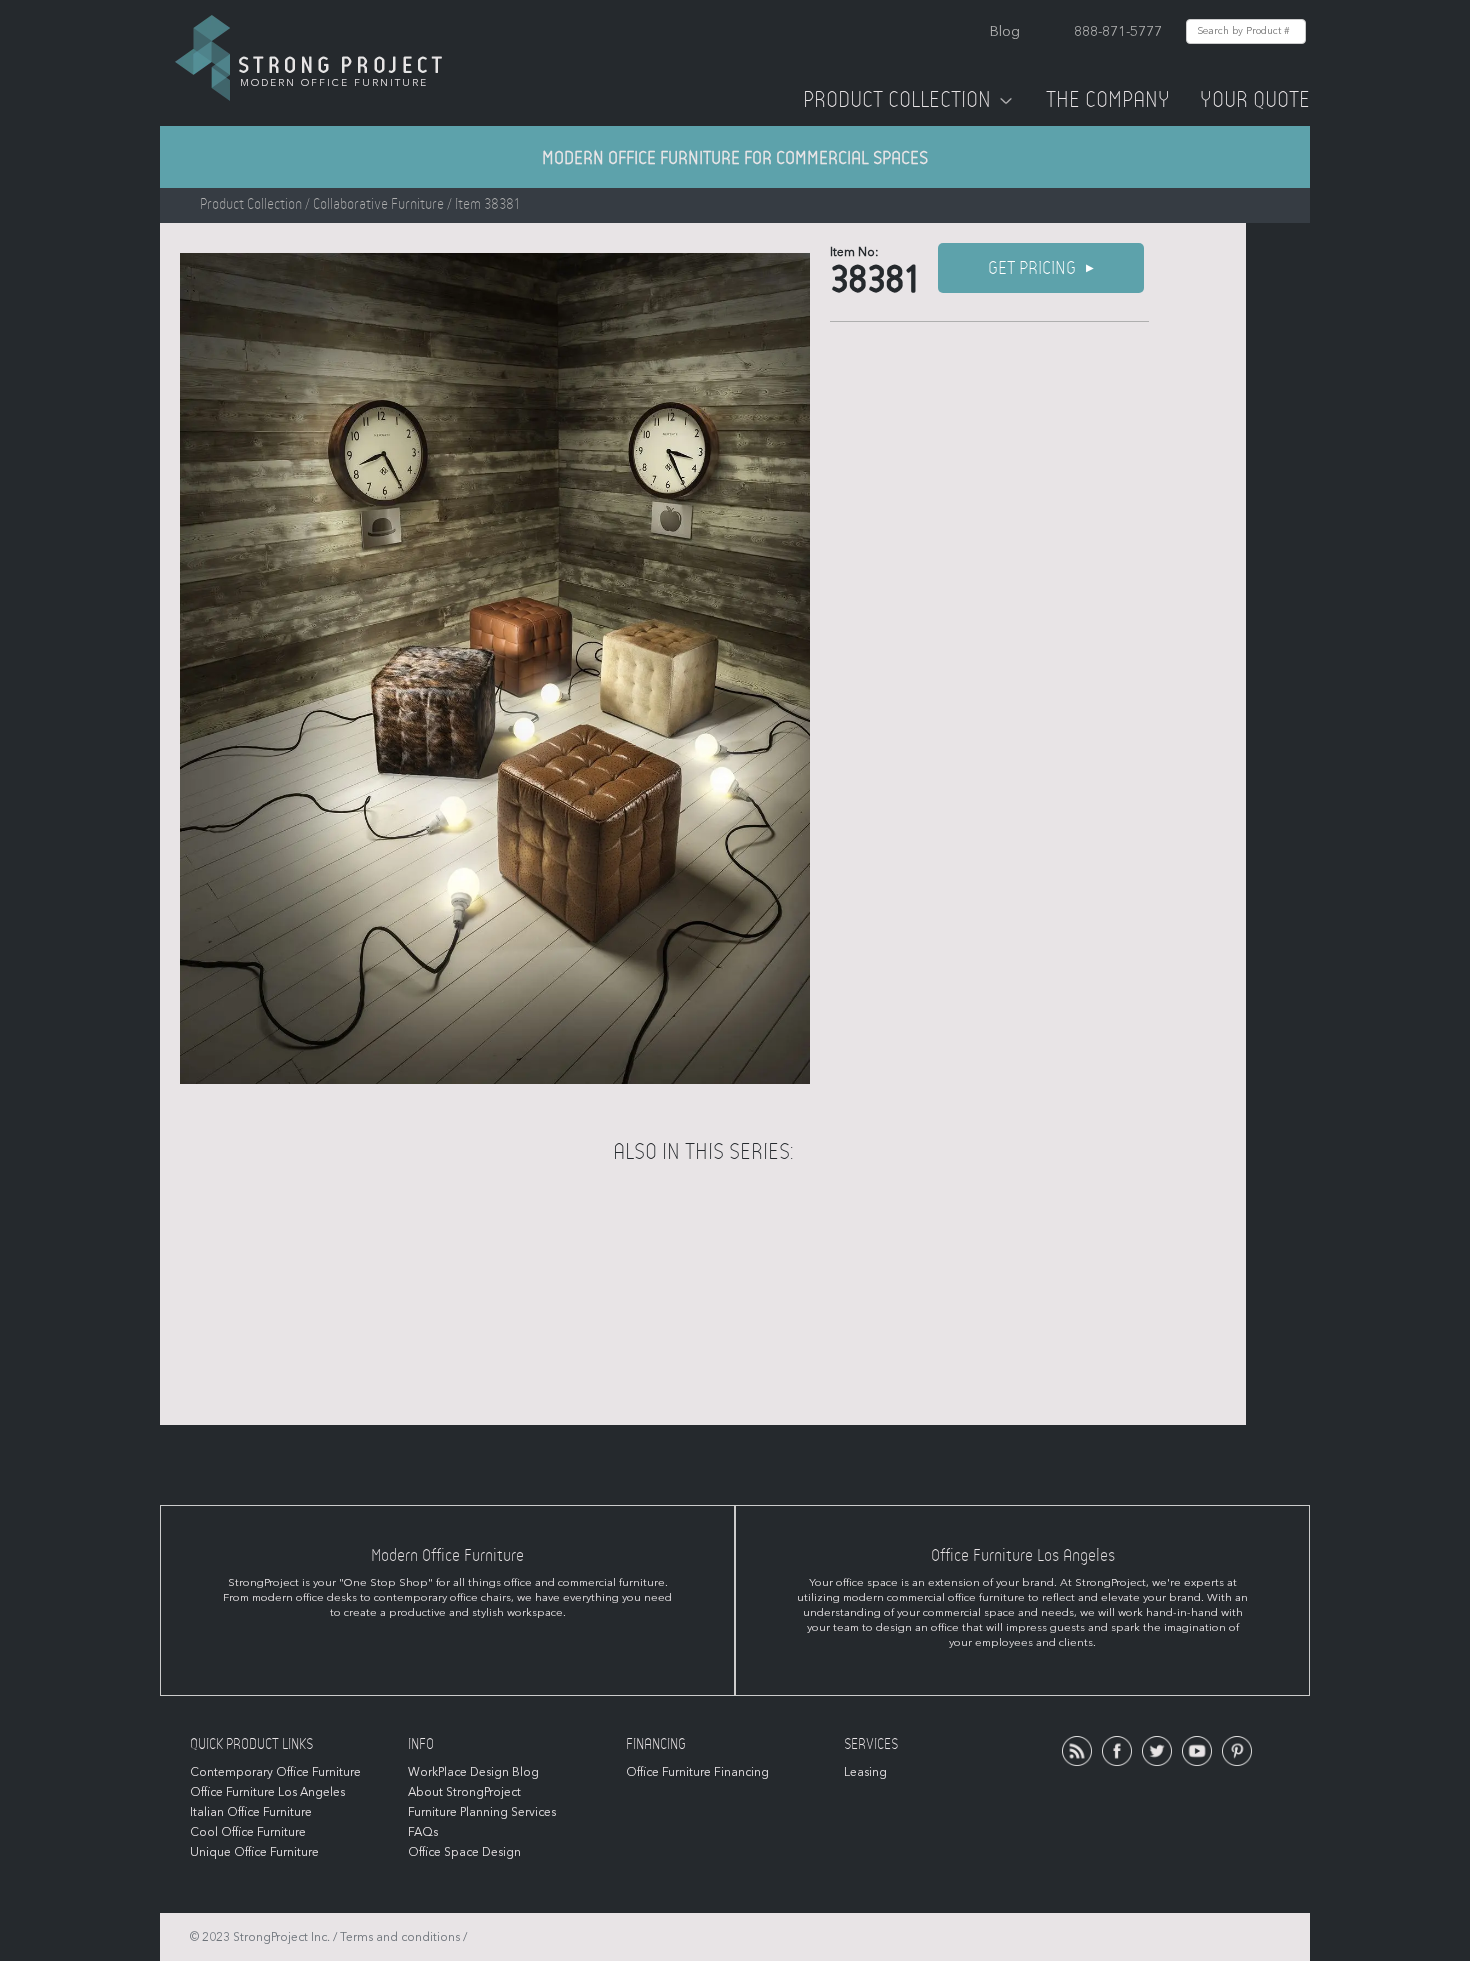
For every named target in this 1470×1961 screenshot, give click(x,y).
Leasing (865, 1772)
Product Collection (897, 100)
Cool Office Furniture (248, 1832)
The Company (1108, 100)
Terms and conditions (400, 1937)
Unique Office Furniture (254, 1852)
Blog (1005, 31)
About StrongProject (464, 1792)
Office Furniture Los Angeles (267, 1792)
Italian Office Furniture (251, 1812)
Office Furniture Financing (697, 1772)
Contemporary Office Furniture (275, 1772)
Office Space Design (464, 1852)
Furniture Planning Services (482, 1812)
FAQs (423, 1832)
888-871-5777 (1118, 31)
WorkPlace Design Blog (473, 1772)
